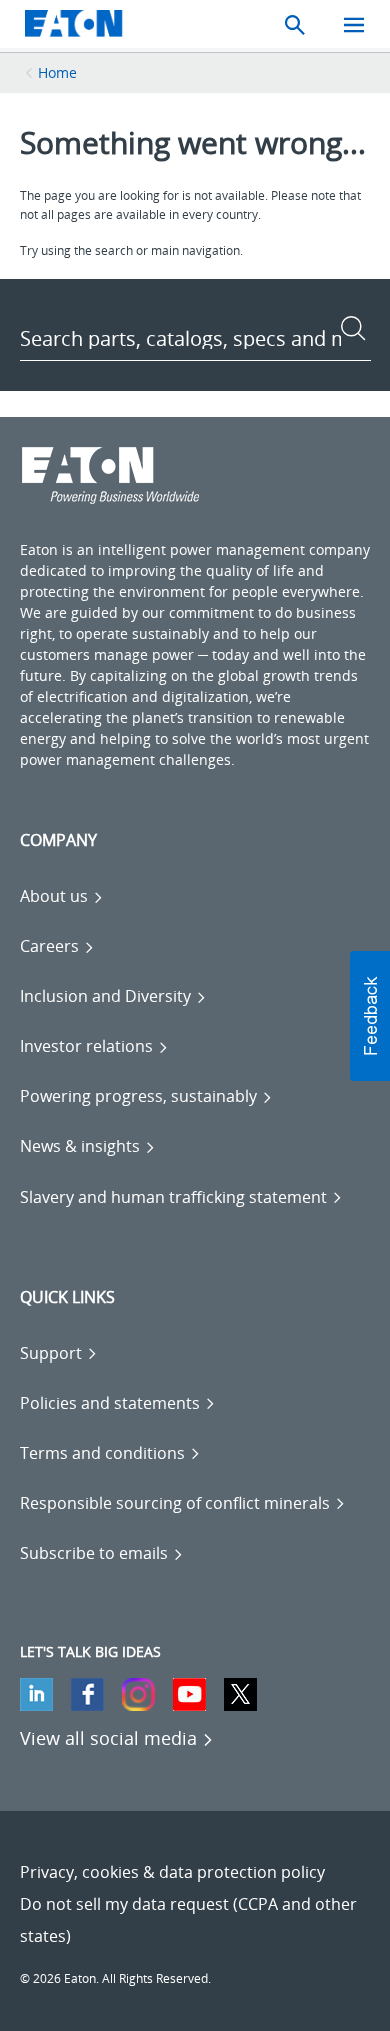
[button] (370, 1016)
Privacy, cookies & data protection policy (172, 1872)
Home (57, 72)
